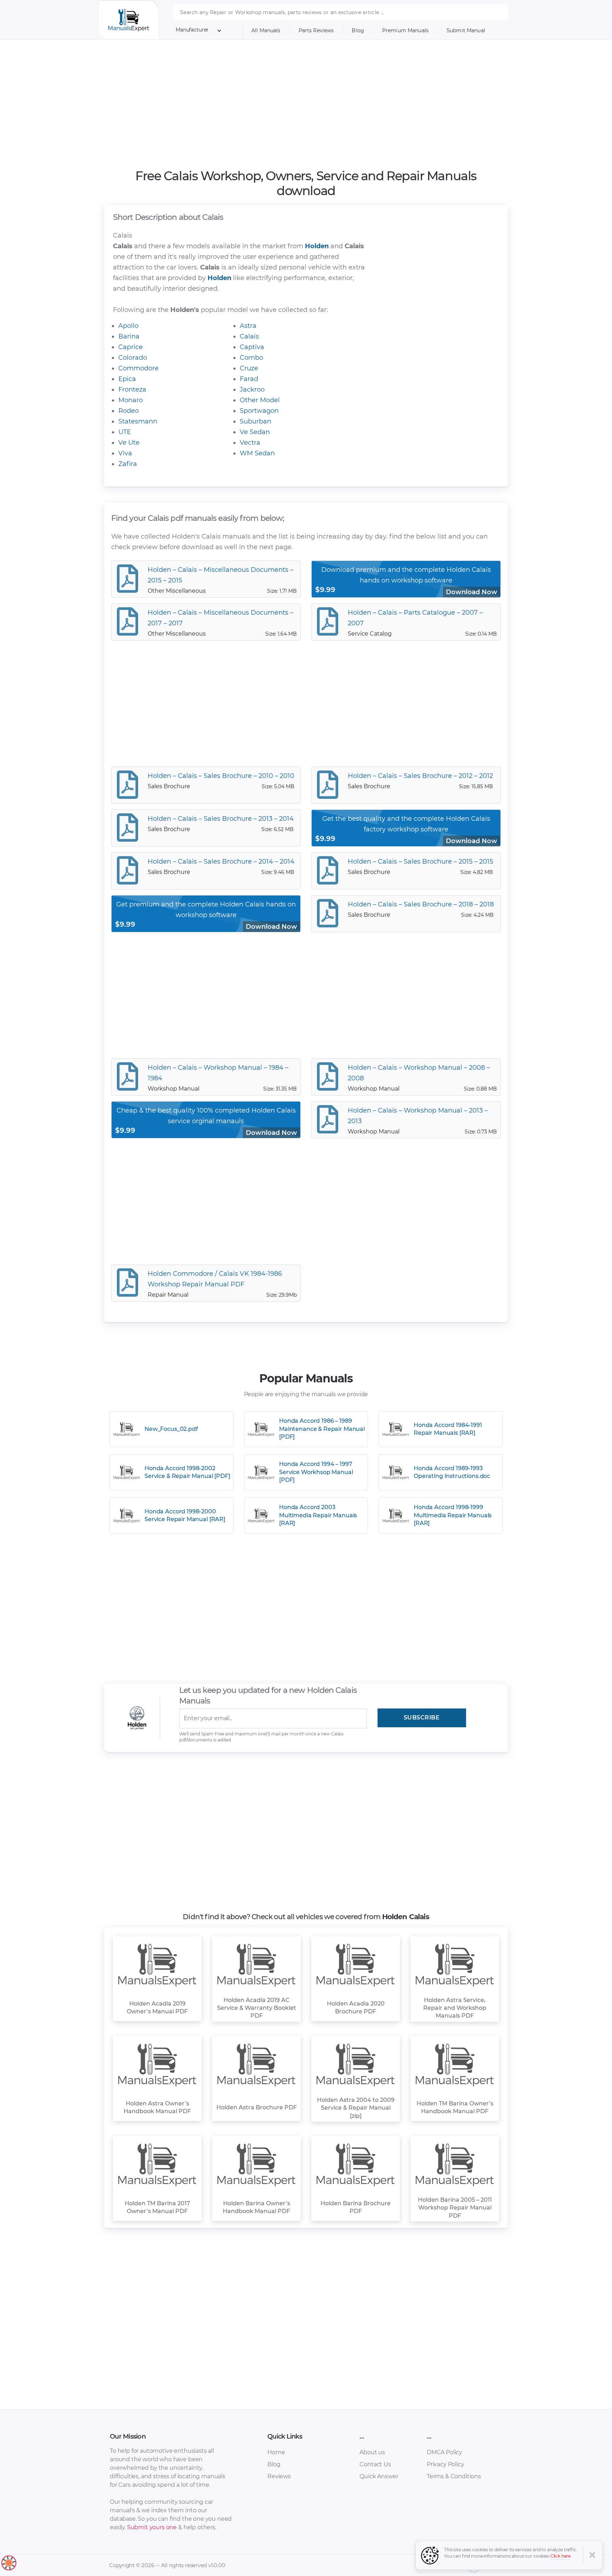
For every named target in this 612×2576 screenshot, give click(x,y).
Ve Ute (129, 443)
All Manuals (266, 30)
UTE (125, 432)
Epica (127, 379)
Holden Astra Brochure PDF (257, 2107)
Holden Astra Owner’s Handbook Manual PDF (157, 2107)
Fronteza (132, 389)
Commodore (138, 368)
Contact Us (375, 2464)
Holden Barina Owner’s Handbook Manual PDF (256, 2207)
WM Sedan (257, 453)
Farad (249, 379)
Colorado (133, 358)
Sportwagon (259, 411)
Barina (129, 336)
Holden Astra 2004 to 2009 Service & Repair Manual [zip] (356, 2108)
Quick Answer (379, 2476)
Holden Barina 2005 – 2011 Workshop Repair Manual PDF (455, 2208)
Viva (125, 453)
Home (276, 2452)
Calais (249, 336)
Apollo (128, 326)
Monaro (131, 400)
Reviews (279, 2476)
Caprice (131, 347)
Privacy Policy (446, 2464)
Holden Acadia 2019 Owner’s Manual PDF (157, 2008)
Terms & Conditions (454, 2476)
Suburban (256, 421)
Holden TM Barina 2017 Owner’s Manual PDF (157, 2207)
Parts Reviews (316, 30)
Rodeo (129, 411)
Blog (358, 30)
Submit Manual (466, 30)
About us (372, 2452)
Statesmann (138, 421)
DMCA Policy (444, 2452)
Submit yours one (152, 2527)
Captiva (252, 347)
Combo (251, 358)
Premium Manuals (405, 30)
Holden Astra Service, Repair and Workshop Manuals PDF (455, 2008)
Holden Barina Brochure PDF (356, 2207)
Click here (561, 2556)
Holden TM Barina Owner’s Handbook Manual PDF (455, 2107)
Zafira (128, 464)
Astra (248, 326)
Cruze (249, 368)
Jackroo (252, 389)
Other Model (260, 400)
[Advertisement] (306, 104)
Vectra (250, 443)
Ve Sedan (255, 432)
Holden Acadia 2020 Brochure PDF (356, 2008)
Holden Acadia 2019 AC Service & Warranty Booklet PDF (257, 2008)
